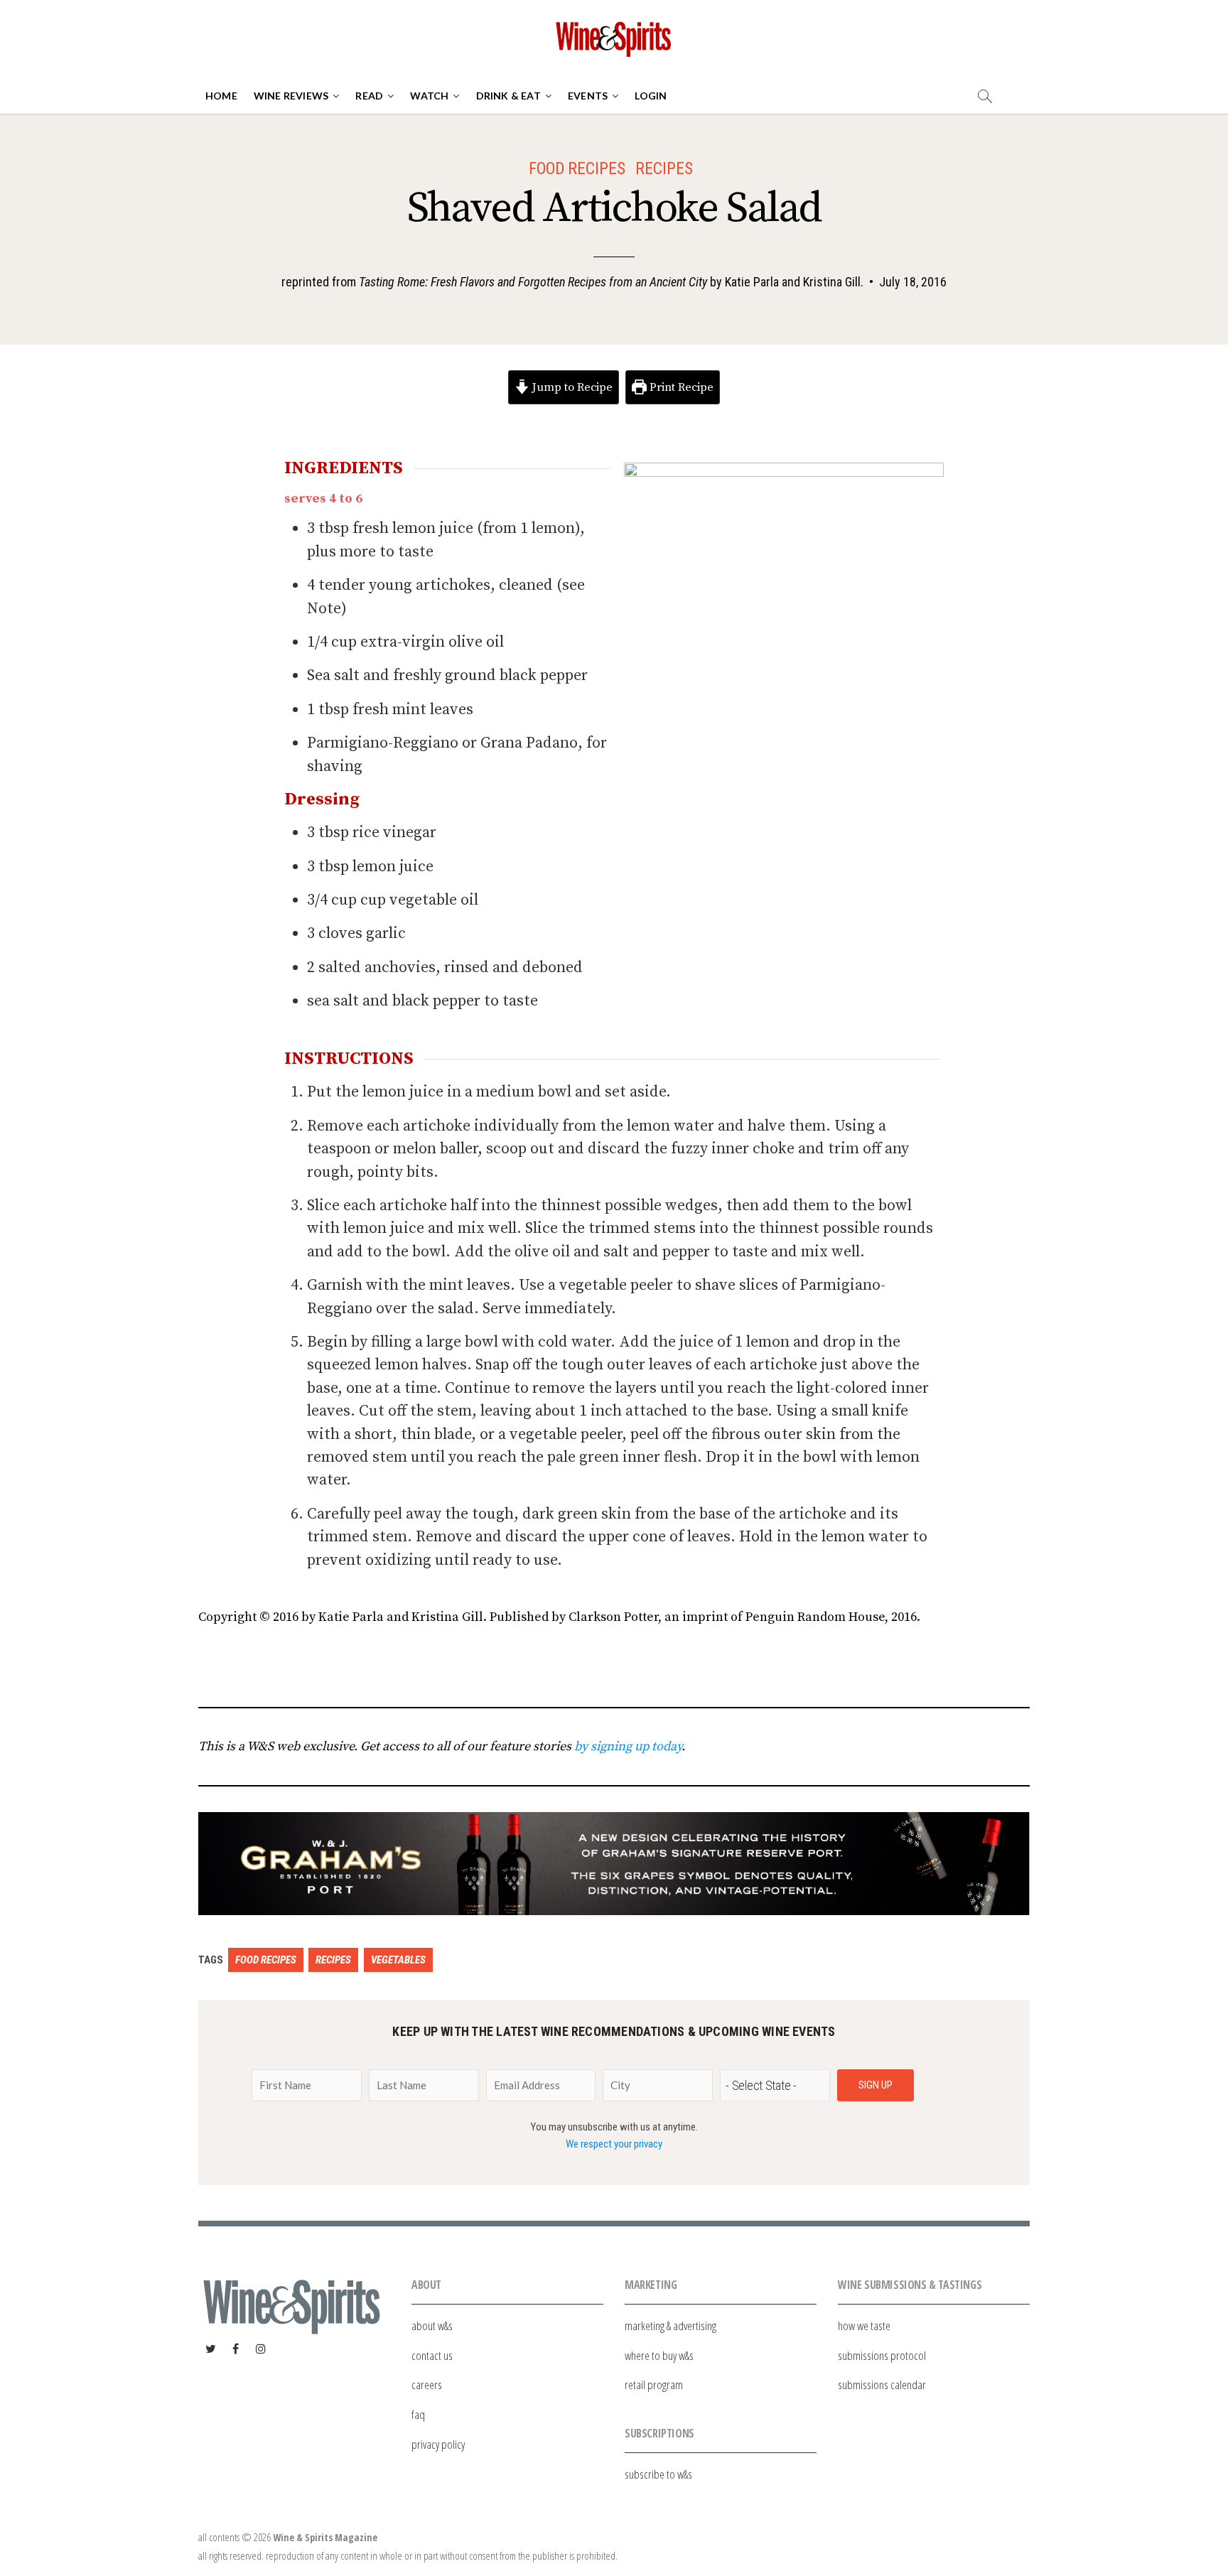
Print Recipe (680, 387)
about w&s (432, 2326)
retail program (654, 2384)
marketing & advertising (670, 2326)
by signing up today (628, 1746)
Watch (429, 96)
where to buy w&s (659, 2355)
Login (651, 96)
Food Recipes (577, 168)
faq (418, 2414)
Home (221, 96)
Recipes (664, 168)
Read (369, 96)
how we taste (864, 2326)
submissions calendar (882, 2384)
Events (588, 96)
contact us (432, 2355)
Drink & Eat (508, 96)
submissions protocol (882, 2355)
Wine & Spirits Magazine (325, 2537)
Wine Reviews (291, 96)
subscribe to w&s (658, 2474)
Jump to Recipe (571, 387)
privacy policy (438, 2444)
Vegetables (398, 1960)
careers (427, 2384)
